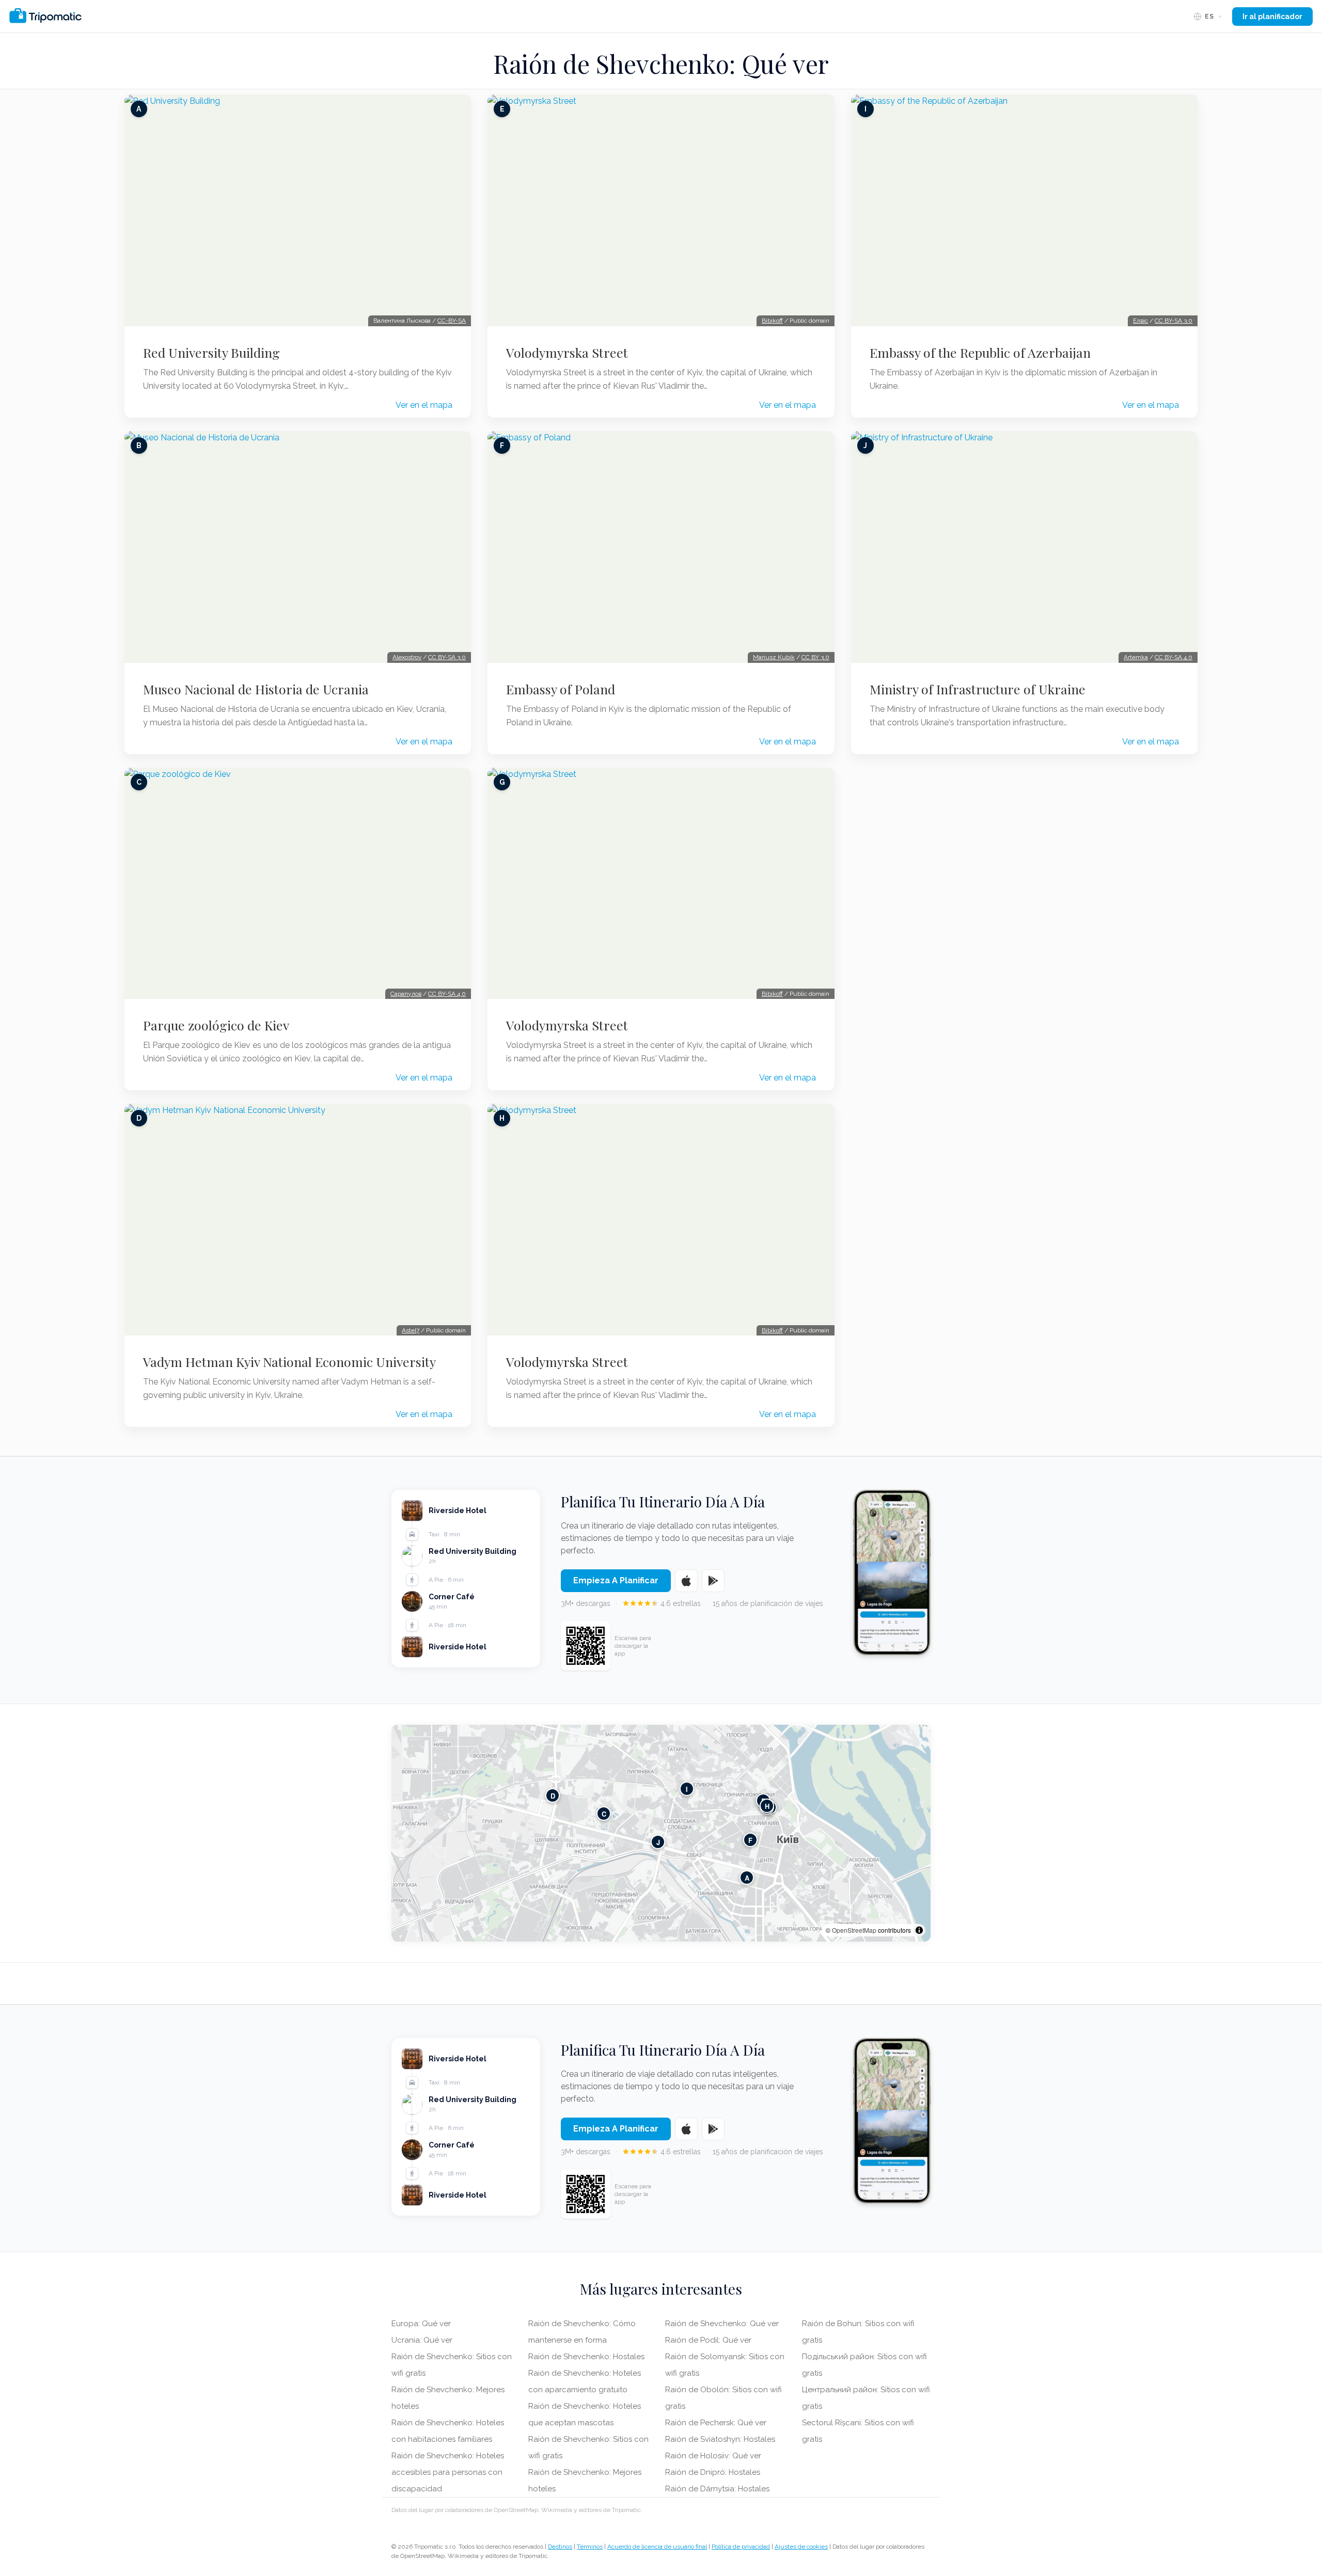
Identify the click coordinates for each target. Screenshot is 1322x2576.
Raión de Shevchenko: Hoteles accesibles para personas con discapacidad (448, 2472)
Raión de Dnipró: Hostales (713, 2472)
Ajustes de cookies (801, 2547)
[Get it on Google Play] (713, 1581)
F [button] (750, 1840)
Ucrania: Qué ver (422, 2340)
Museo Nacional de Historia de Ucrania (256, 689)
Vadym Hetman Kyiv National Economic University (289, 1362)
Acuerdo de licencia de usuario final (657, 2547)
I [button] (687, 1789)
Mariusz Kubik (774, 657)
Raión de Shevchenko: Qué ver (722, 2324)
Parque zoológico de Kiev (216, 1025)
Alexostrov (407, 657)
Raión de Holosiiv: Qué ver (713, 2456)
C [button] (604, 1814)
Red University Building (211, 353)
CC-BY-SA (452, 321)
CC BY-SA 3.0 (447, 657)
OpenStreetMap (854, 1930)
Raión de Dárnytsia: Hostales (717, 2489)
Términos (590, 2547)
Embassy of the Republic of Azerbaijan (980, 353)
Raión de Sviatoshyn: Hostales (720, 2439)
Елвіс (1140, 321)
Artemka (1136, 657)
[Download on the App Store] (686, 1581)
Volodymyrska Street (567, 353)
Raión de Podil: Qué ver (708, 2340)
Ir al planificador (1272, 17)
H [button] (767, 1806)
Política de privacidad (741, 2547)
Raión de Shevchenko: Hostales (586, 2357)
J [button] (658, 1842)
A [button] (747, 1878)
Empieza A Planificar (616, 1580)
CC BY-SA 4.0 (447, 994)
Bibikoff (772, 321)
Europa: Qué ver (421, 2324)
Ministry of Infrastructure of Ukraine (978, 689)
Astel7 (411, 1330)
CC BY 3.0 (815, 657)
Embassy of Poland (561, 689)
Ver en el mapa (424, 405)
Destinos (560, 2547)
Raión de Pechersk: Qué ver (716, 2423)
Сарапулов (406, 994)
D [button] (553, 1796)
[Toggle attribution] (919, 1930)
